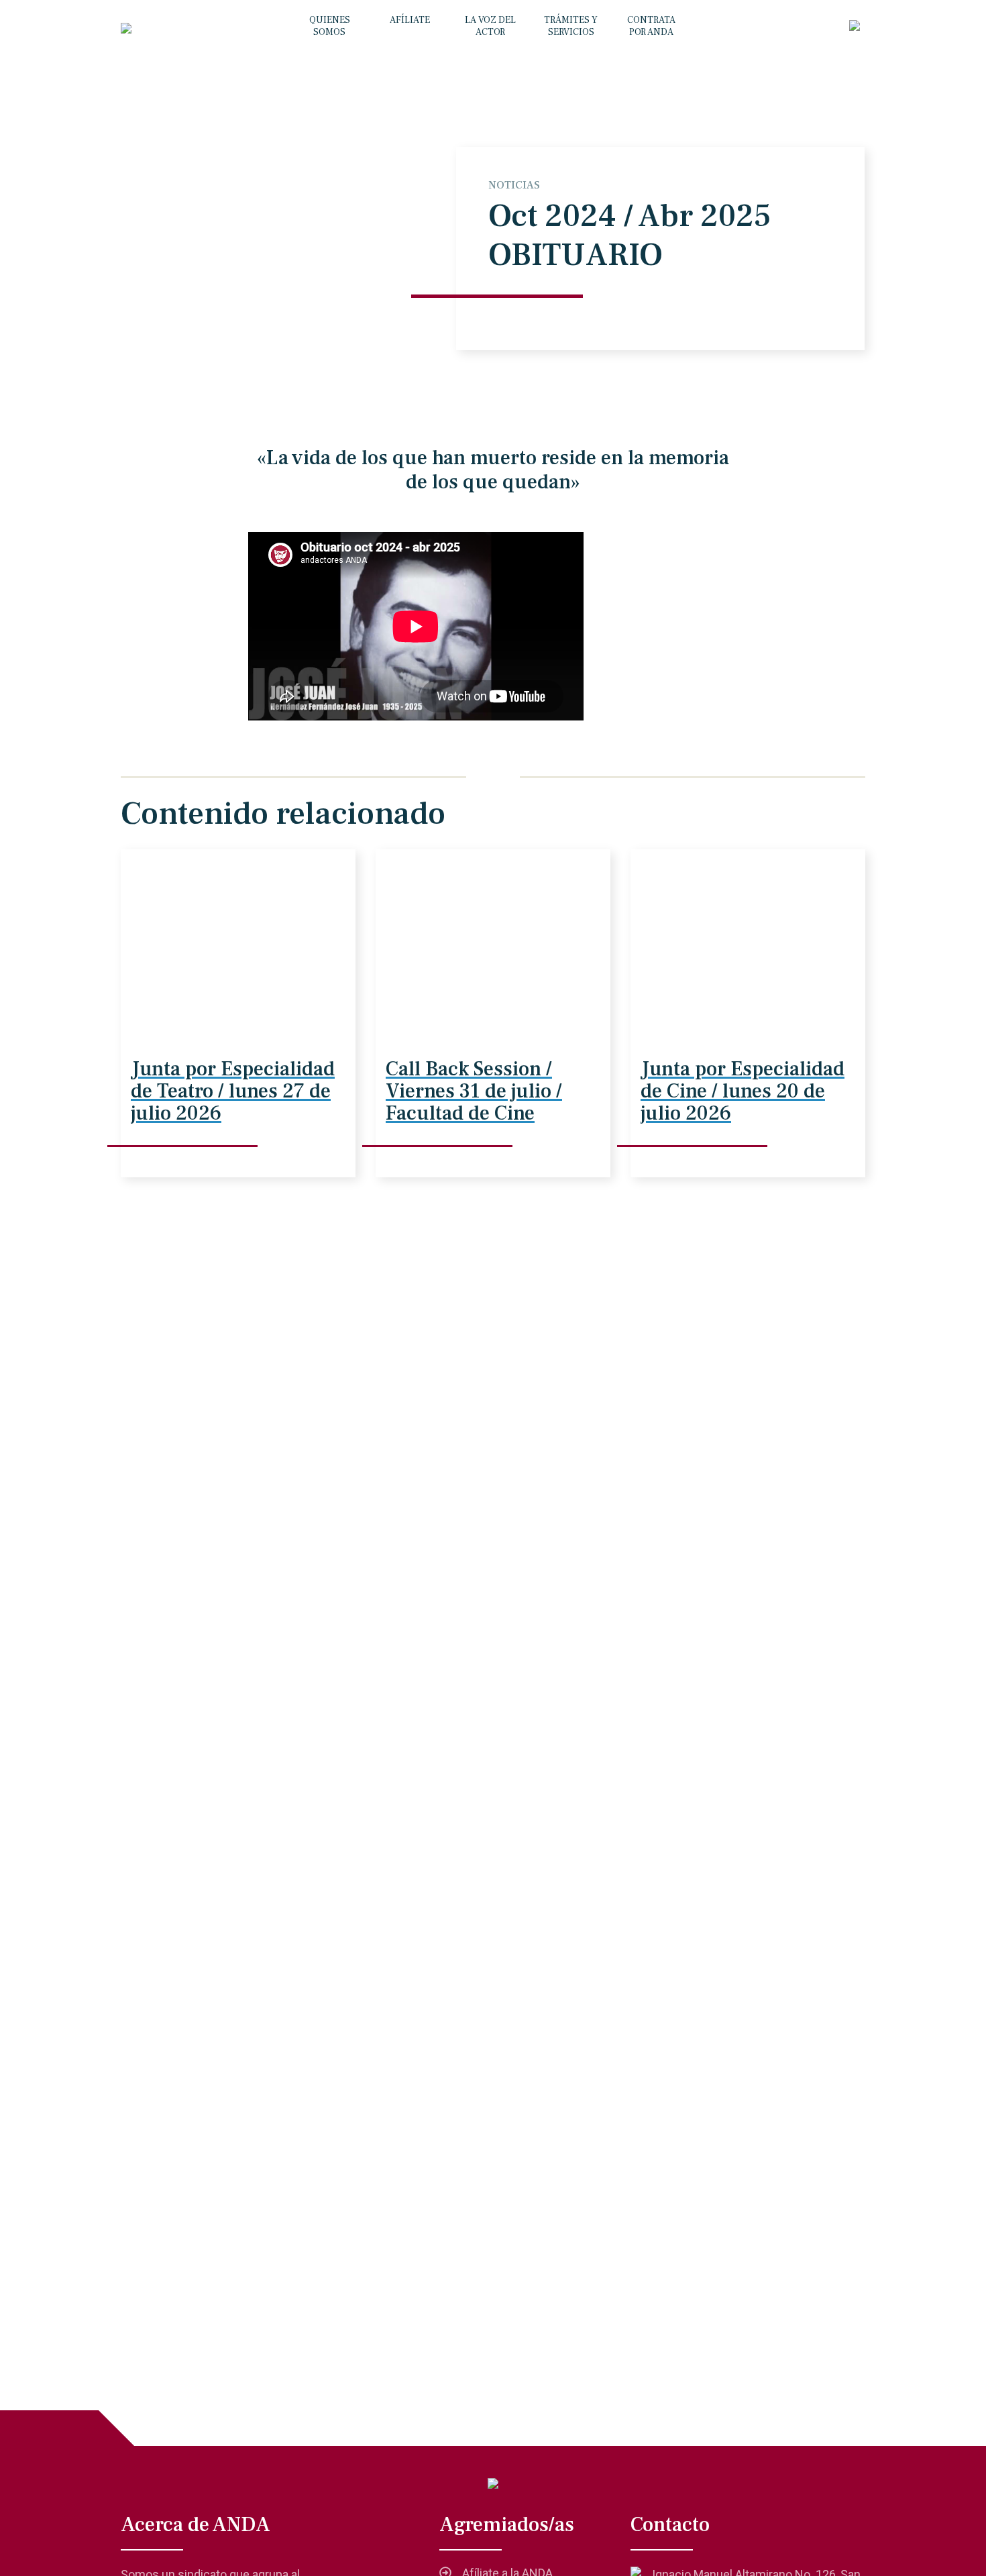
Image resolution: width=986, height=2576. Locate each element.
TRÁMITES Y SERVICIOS (571, 26)
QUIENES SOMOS (330, 26)
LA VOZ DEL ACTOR (490, 26)
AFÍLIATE (410, 20)
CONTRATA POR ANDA (651, 26)
